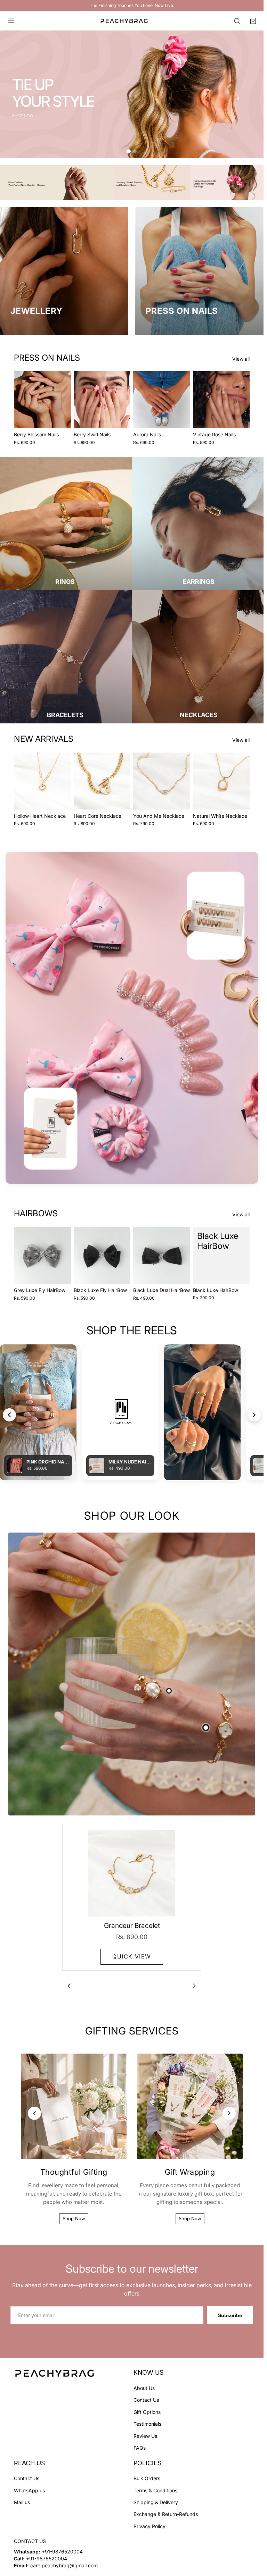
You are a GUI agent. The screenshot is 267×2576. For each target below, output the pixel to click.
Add (66, 799)
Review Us (145, 2436)
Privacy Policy (149, 2526)
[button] (253, 21)
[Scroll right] (254, 1415)
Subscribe (230, 2315)
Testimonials (147, 2424)
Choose (66, 417)
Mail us (22, 2502)
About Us (144, 2388)
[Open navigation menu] (11, 21)
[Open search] (237, 21)
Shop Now (74, 2218)
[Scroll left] (9, 1415)
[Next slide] (63, 400)
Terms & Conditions (155, 2490)
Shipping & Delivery (156, 2502)
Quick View (132, 1956)
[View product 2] (169, 1691)
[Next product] (194, 1986)
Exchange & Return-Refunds (166, 2514)
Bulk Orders (147, 2478)
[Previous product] (69, 1986)
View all (241, 359)
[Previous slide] (22, 400)
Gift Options (147, 2412)
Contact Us (146, 2400)
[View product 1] (206, 1728)
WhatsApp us (29, 2490)
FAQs (140, 2448)
